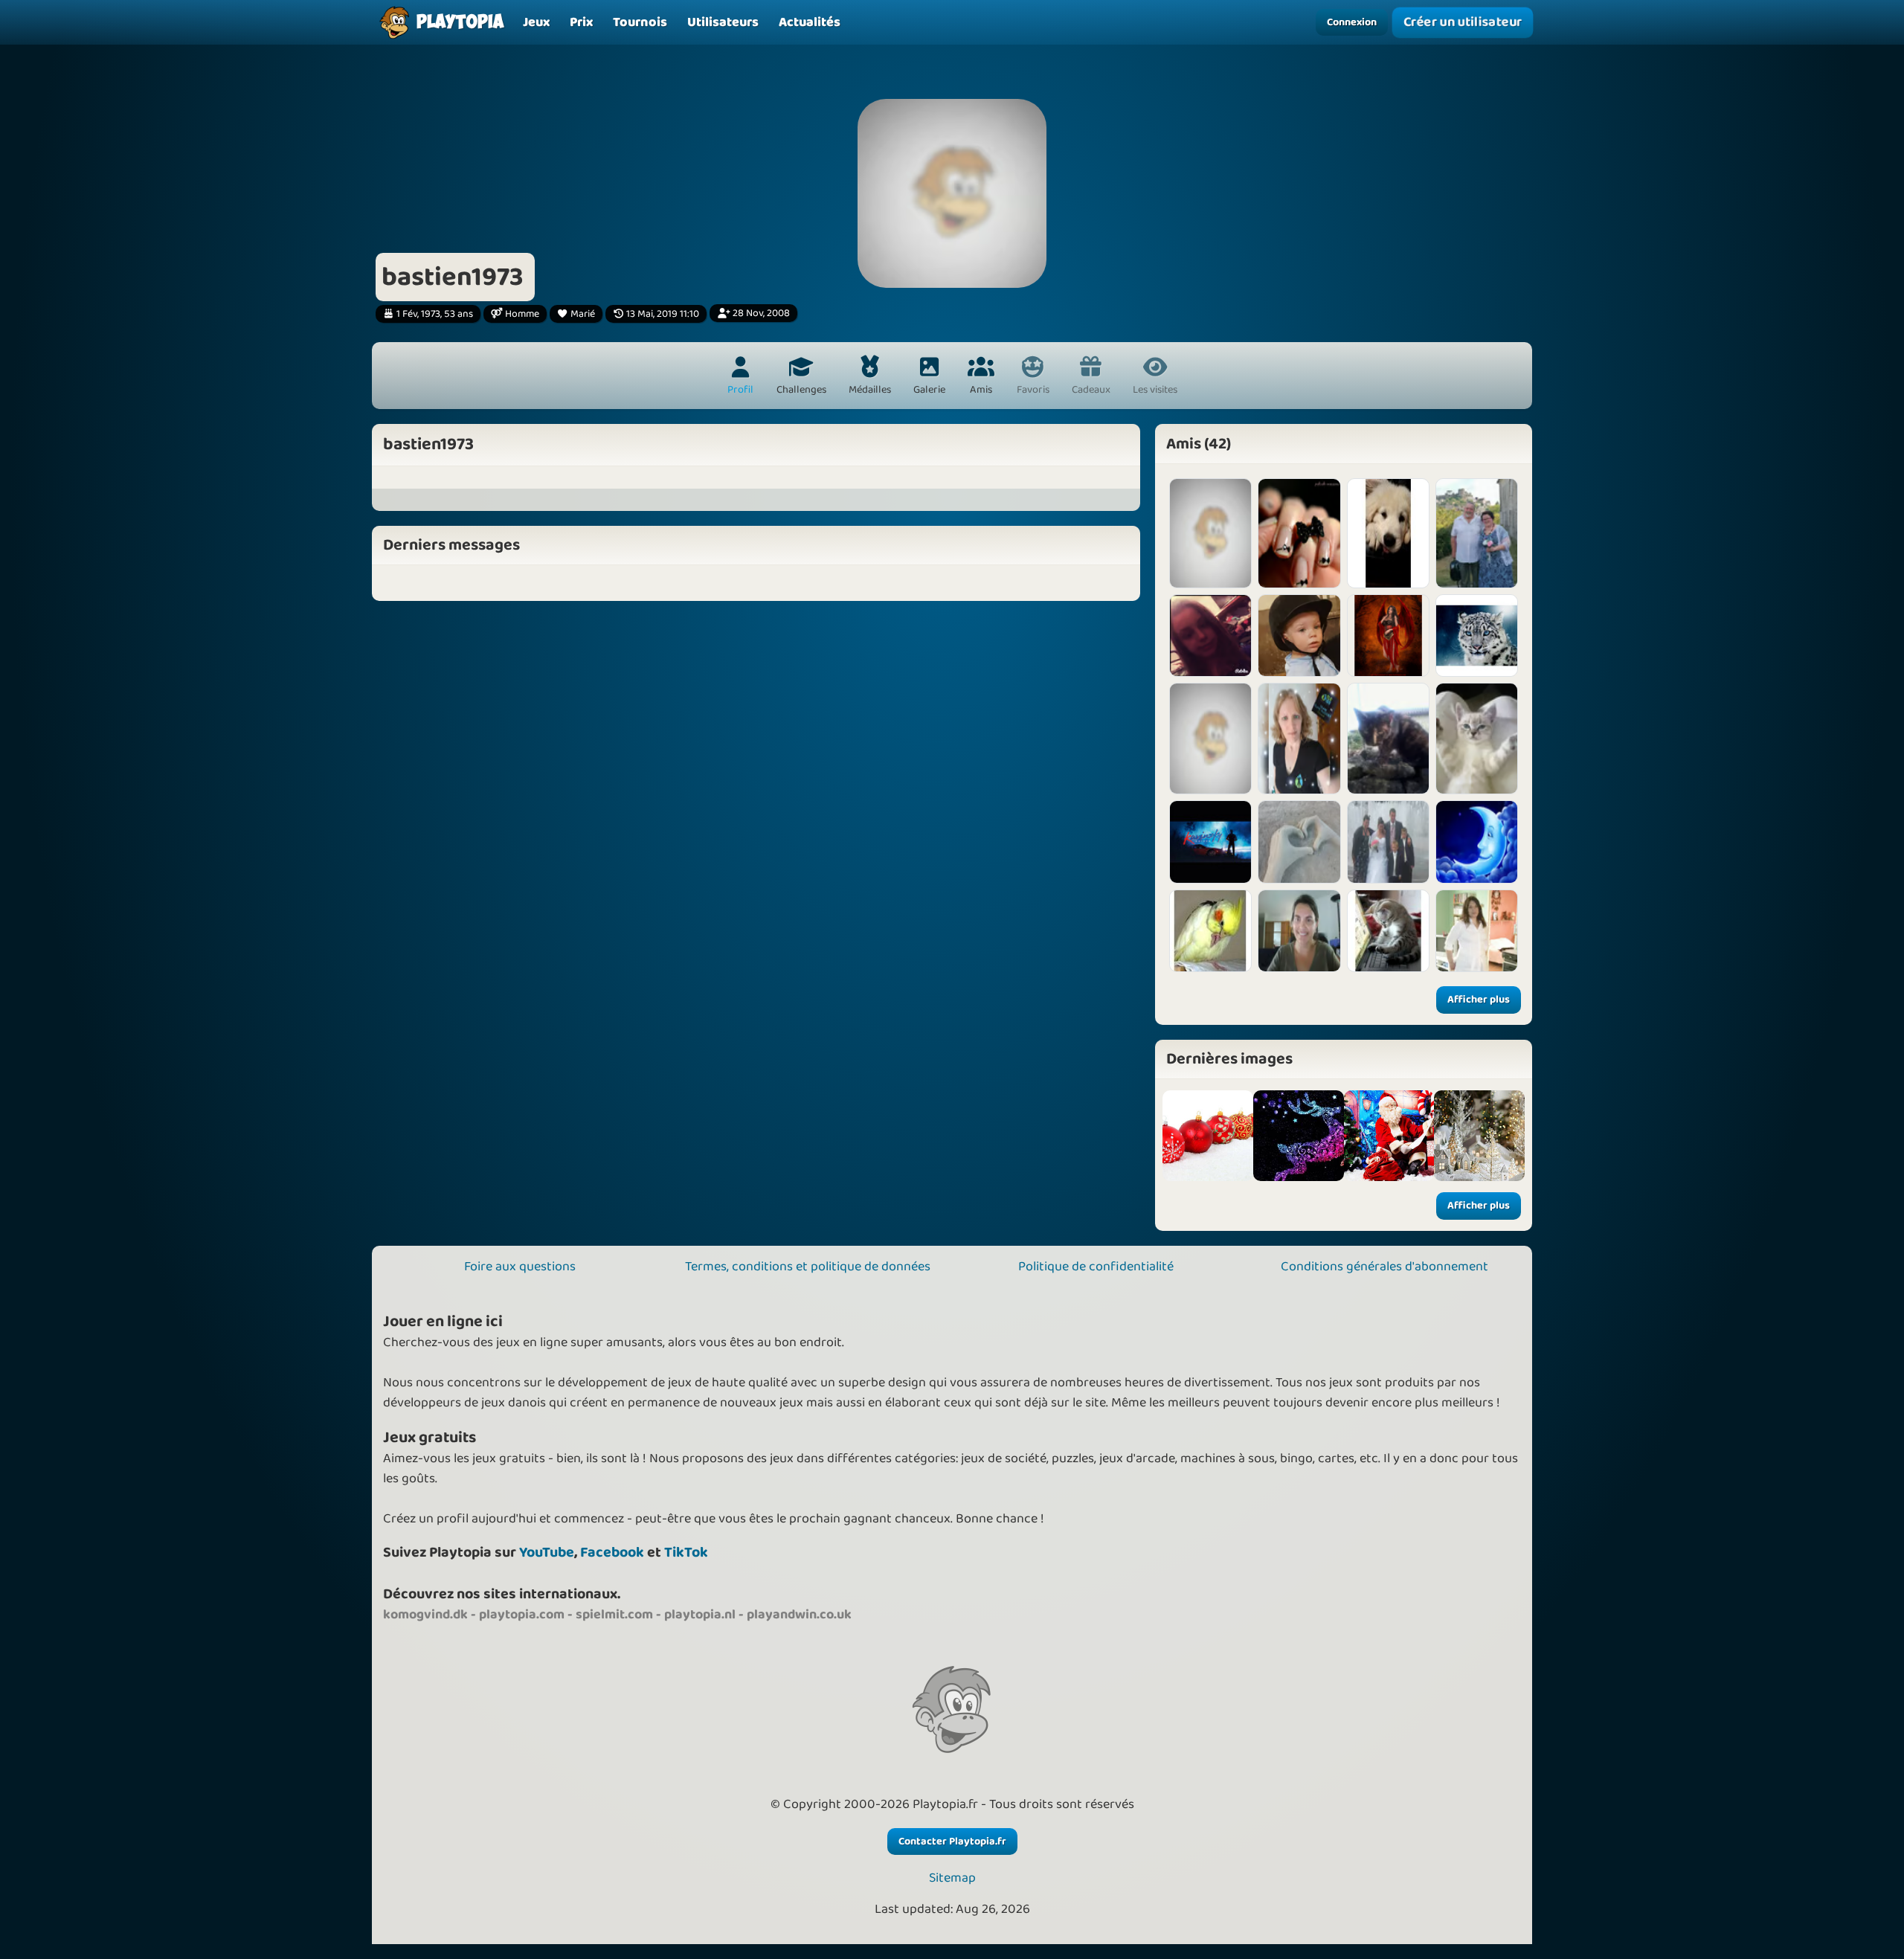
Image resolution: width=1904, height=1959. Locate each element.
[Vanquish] (1210, 842)
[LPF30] (1299, 533)
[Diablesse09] (1388, 636)
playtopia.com (522, 1615)
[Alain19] (1477, 533)
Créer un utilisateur (1463, 23)
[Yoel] (1299, 636)
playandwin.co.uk (799, 1615)
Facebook (612, 1553)
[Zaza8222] (1388, 842)
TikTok (686, 1553)
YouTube (547, 1553)
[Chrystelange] (1299, 739)
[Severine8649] (1388, 739)
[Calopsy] (1210, 931)
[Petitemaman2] (1210, 739)
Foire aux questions (520, 1267)
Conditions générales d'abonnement (1384, 1267)
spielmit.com (614, 1615)
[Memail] (1299, 842)
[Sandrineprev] (1299, 931)
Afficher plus (1479, 1000)
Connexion (1352, 22)
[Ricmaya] (1477, 931)
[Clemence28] (1210, 636)
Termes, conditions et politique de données (808, 1267)
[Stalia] (1388, 931)
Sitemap (952, 1878)
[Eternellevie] (1477, 636)
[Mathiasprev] (1210, 533)
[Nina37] (1477, 739)
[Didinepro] (1388, 533)
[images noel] (1208, 1136)
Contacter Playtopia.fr (952, 1841)
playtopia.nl (700, 1615)
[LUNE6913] (1477, 842)
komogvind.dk (425, 1615)
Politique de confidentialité (1096, 1267)
